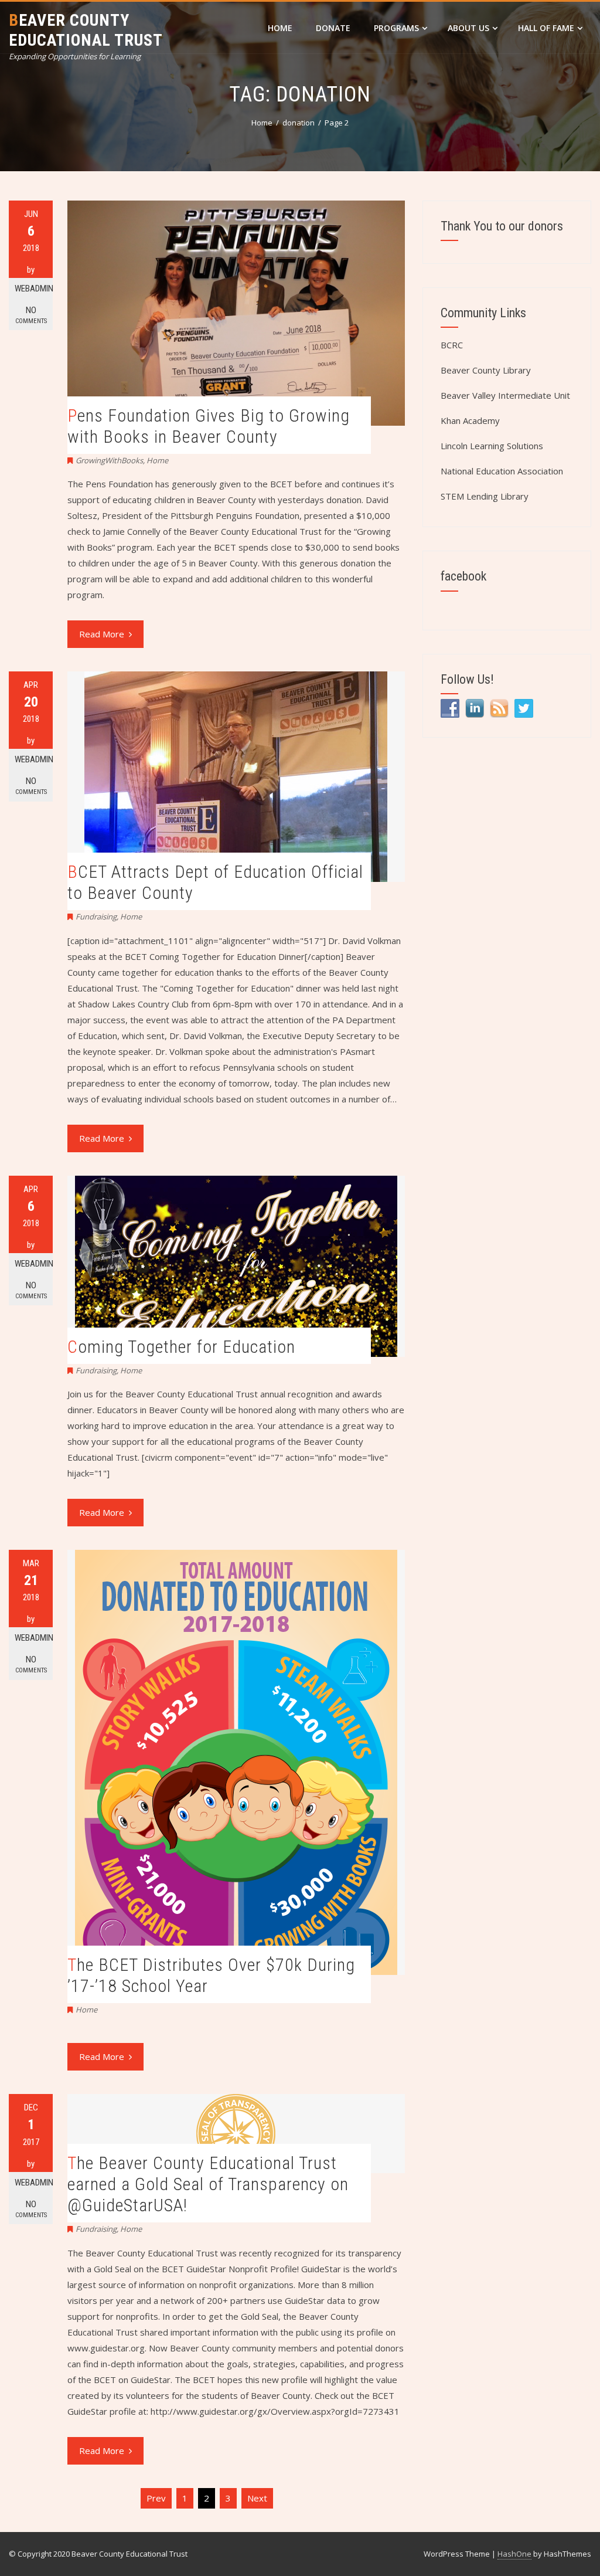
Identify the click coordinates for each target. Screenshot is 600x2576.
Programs (396, 28)
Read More (102, 634)
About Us (468, 28)
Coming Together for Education (181, 1347)
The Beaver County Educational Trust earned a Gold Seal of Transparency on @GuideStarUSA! (208, 2184)
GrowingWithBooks (109, 460)
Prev (156, 2498)
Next (257, 2498)
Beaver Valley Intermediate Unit (505, 395)
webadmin (34, 289)
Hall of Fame (546, 28)
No (31, 315)
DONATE (333, 28)
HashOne (514, 2554)
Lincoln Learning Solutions (492, 446)
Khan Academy (470, 420)
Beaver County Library (486, 370)
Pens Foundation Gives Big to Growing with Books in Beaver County (209, 426)
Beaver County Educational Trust (86, 30)
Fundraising (96, 917)
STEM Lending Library (485, 496)
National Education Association (502, 471)
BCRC (452, 345)
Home (280, 28)
